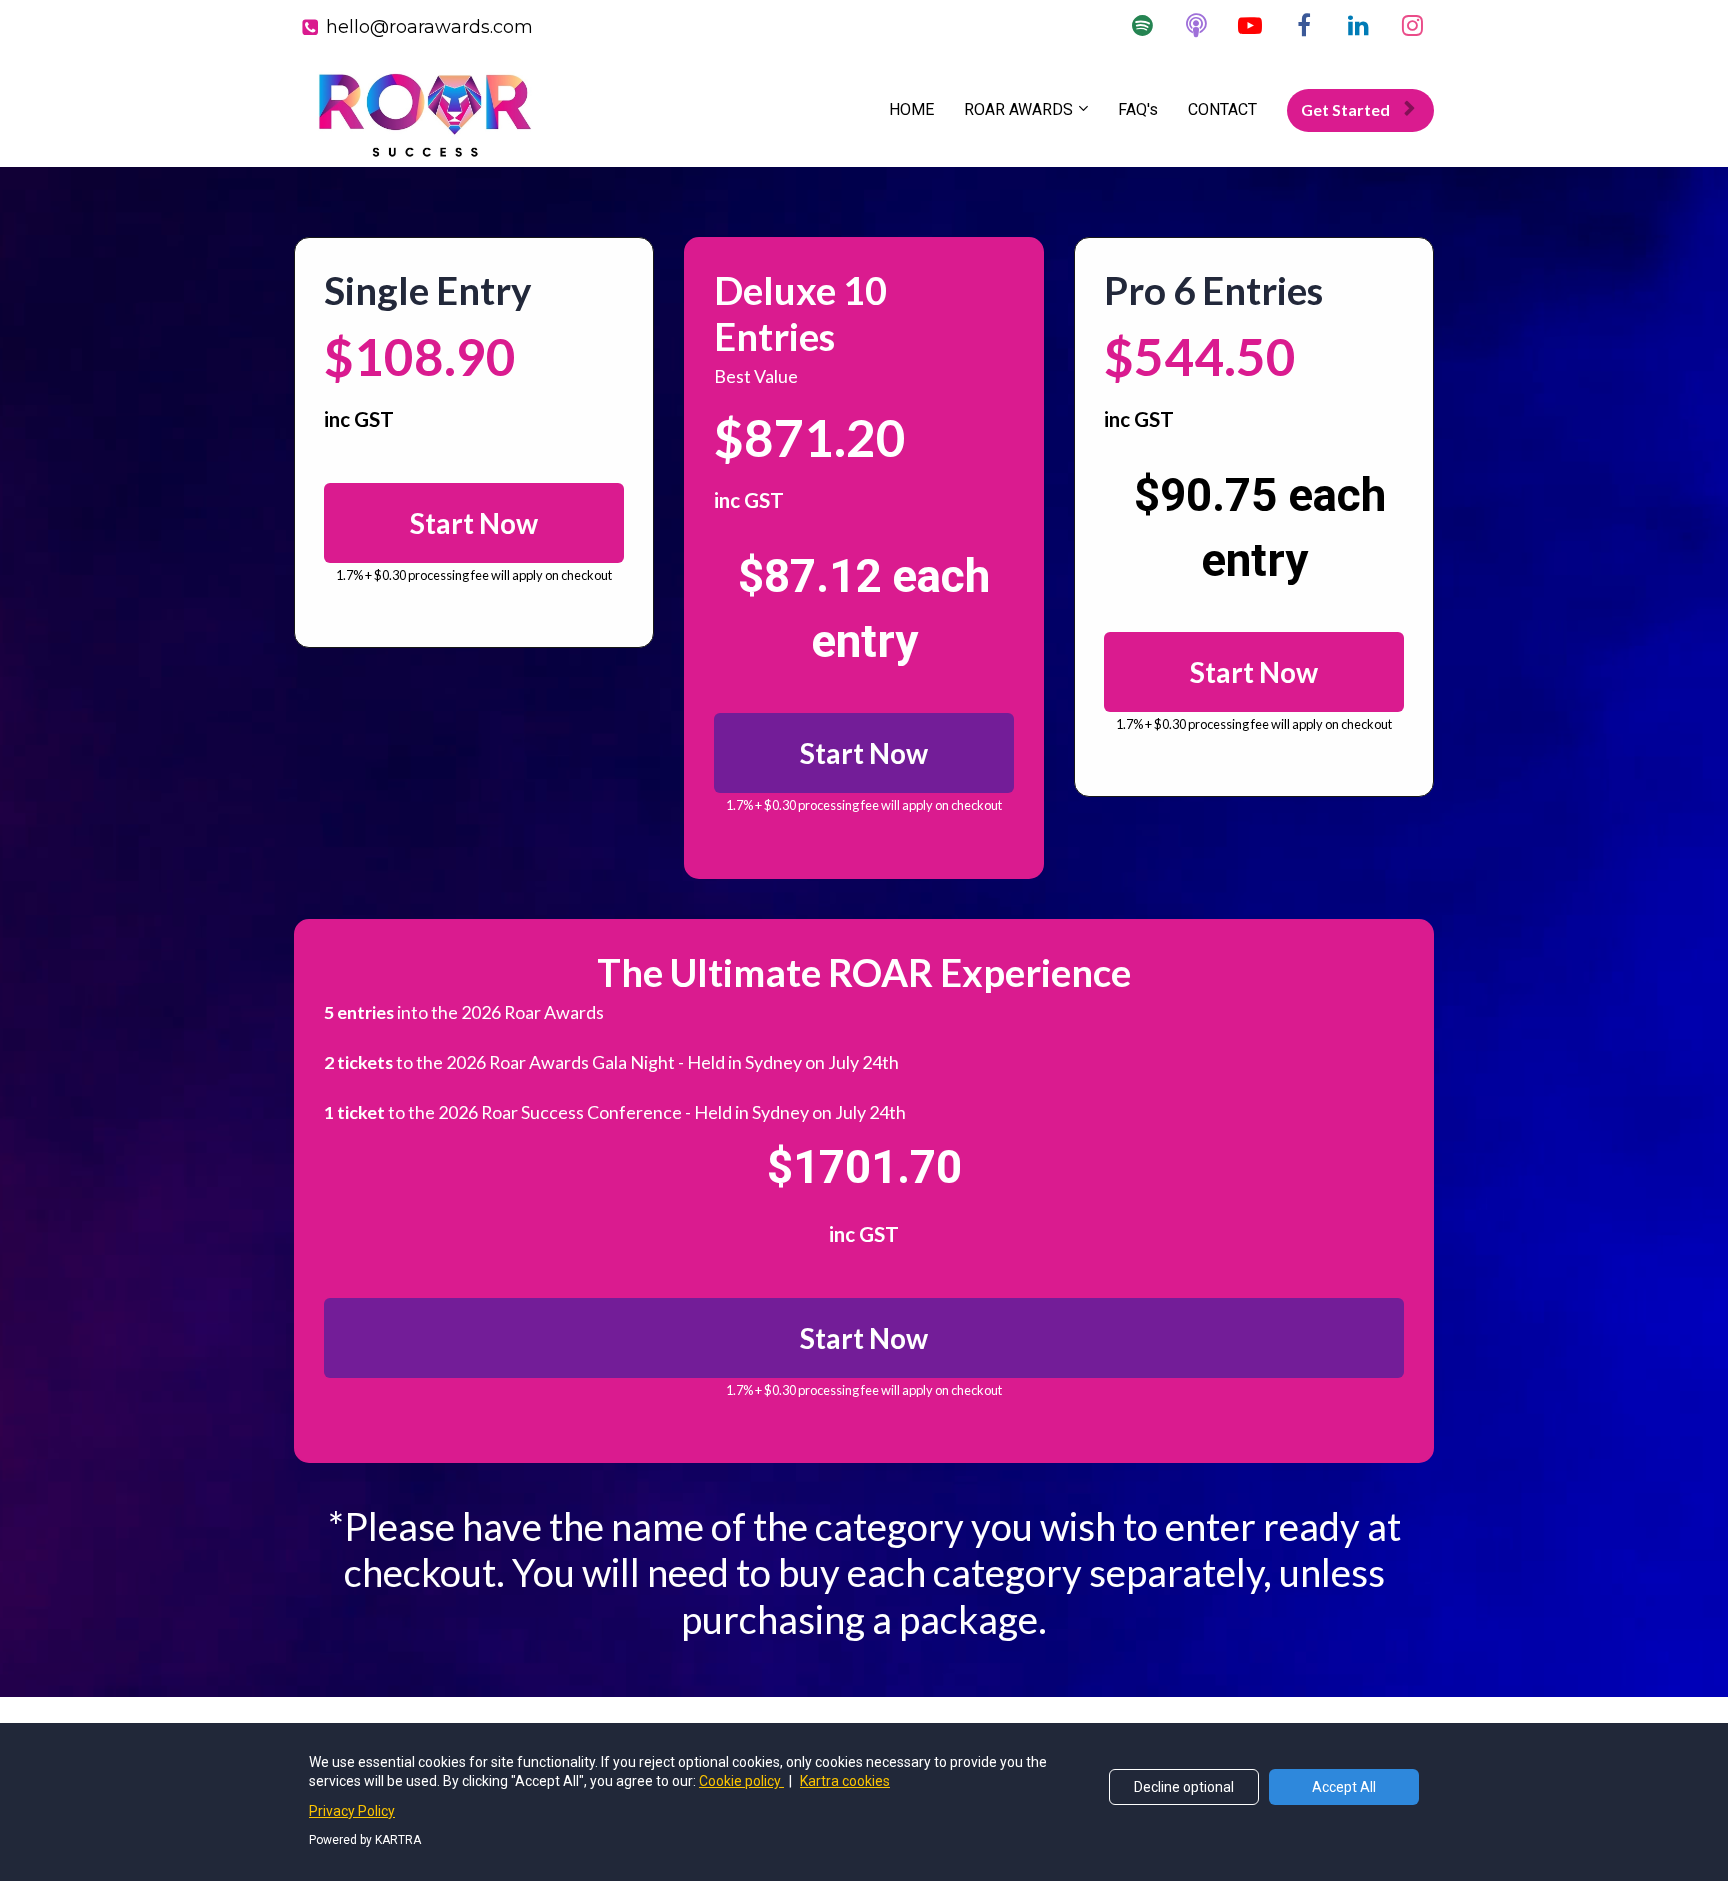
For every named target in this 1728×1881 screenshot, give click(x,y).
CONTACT (1222, 109)
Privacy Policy (352, 1811)
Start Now (474, 523)
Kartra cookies (845, 1781)
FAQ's (1138, 109)
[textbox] (864, 313)
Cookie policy (741, 1781)
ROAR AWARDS (1018, 109)
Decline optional (1184, 1787)
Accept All (1344, 1787)
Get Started (1345, 109)
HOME (911, 109)
